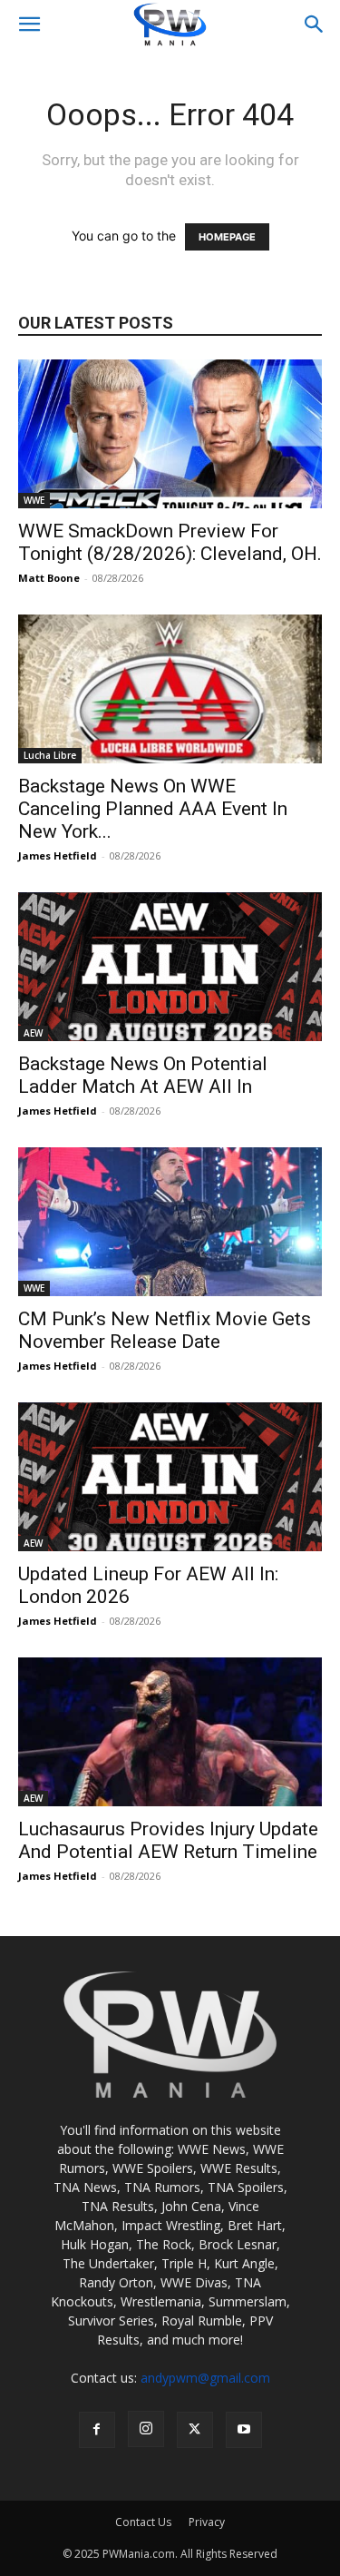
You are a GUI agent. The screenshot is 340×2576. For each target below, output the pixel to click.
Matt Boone (49, 578)
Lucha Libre (50, 755)
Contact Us (143, 2522)
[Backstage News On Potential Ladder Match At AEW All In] (170, 967)
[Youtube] (244, 2430)
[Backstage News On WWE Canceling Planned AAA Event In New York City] (170, 689)
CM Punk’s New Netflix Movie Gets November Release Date (165, 1330)
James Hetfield (58, 855)
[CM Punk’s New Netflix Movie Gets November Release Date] (170, 1222)
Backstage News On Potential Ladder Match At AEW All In (143, 1075)
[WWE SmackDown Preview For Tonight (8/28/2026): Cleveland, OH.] (170, 434)
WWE (34, 500)
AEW (33, 1033)
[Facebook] (97, 2430)
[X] (195, 2430)
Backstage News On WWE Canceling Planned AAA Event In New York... (153, 809)
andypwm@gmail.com (205, 2378)
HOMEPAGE (227, 237)
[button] (29, 25)
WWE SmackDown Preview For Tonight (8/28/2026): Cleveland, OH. (170, 542)
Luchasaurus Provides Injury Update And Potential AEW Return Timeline (168, 1840)
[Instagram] (146, 2429)
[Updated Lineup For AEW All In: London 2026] (170, 1477)
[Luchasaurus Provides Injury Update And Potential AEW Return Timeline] (170, 1732)
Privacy (207, 2522)
